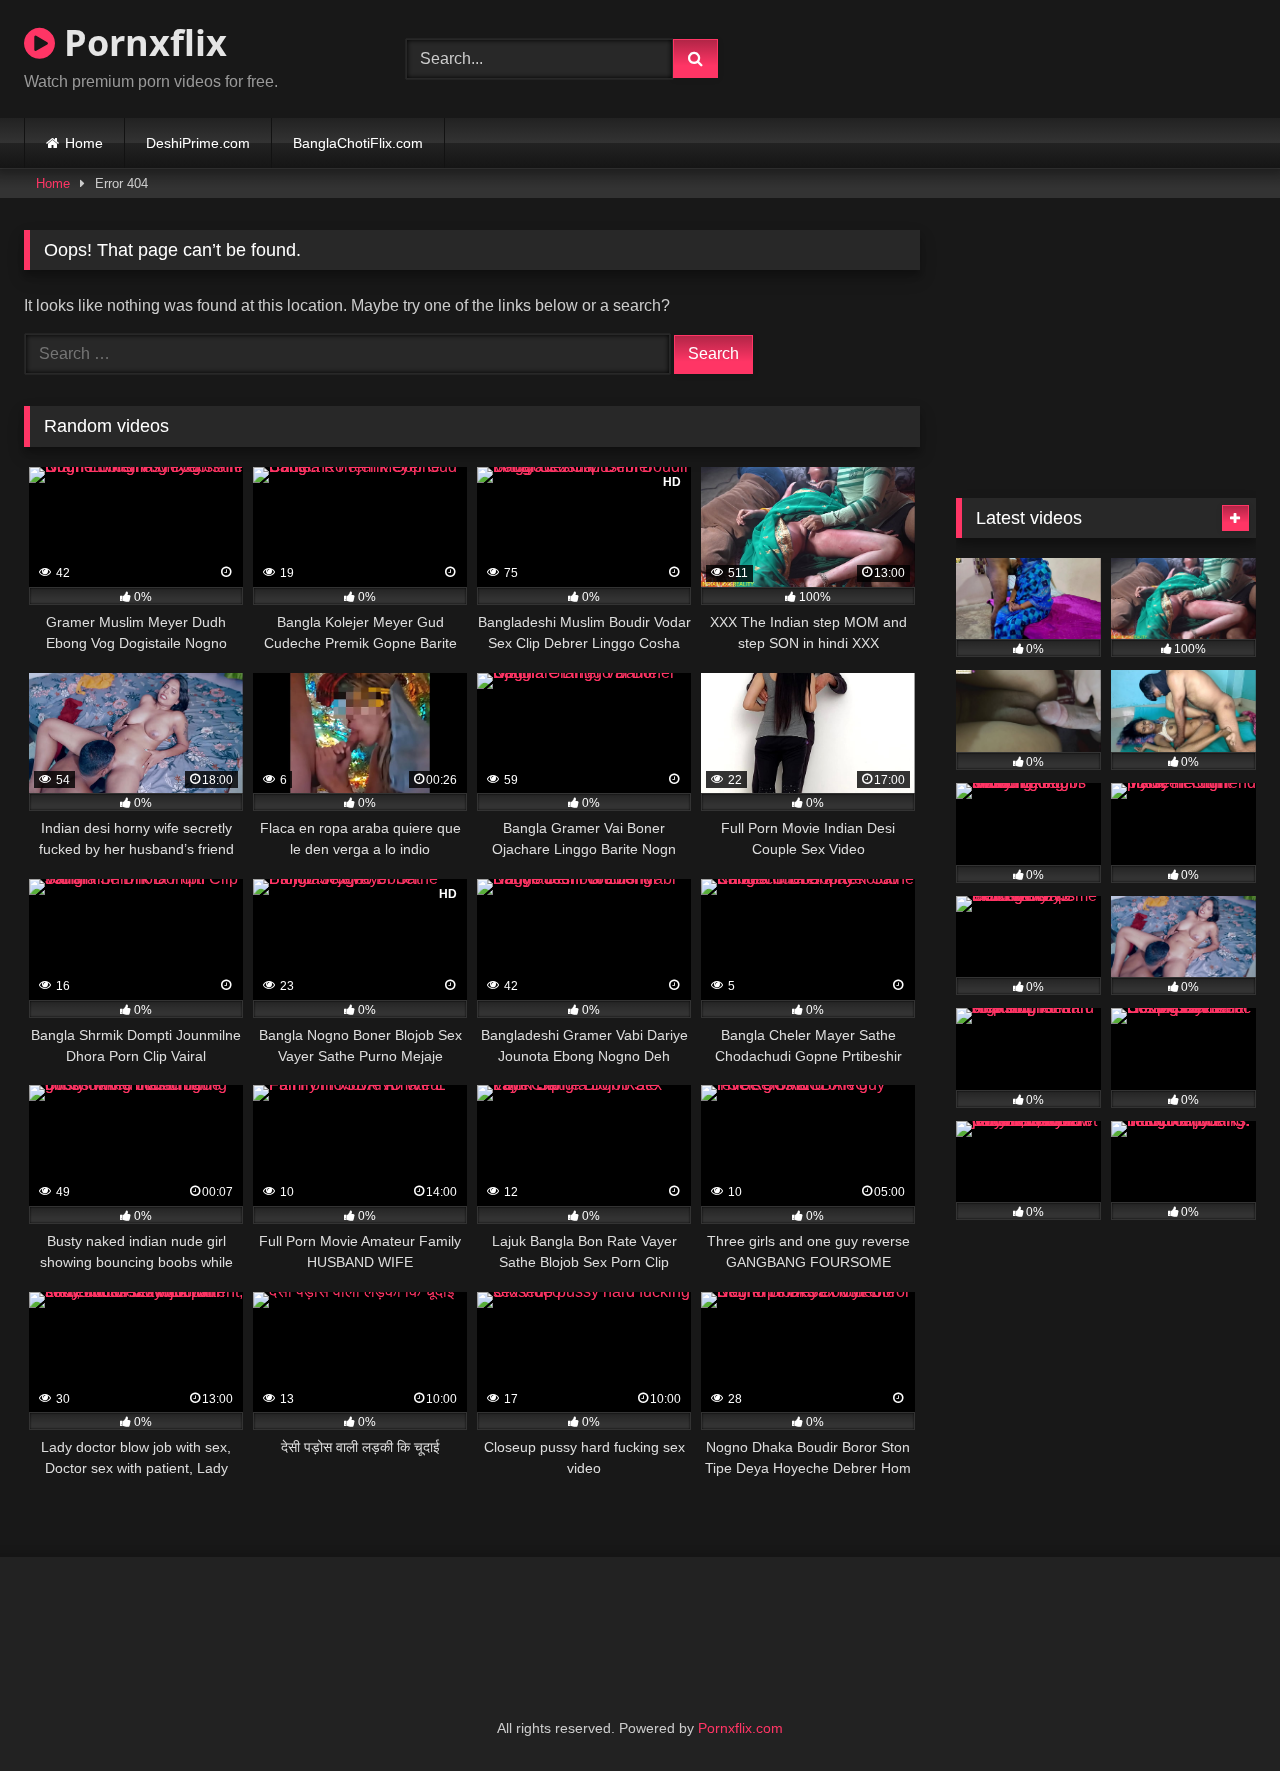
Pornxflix (141, 42)
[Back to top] (1218, 1711)
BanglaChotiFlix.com (358, 143)
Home (84, 143)
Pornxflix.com (740, 1728)
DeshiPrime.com (198, 143)
